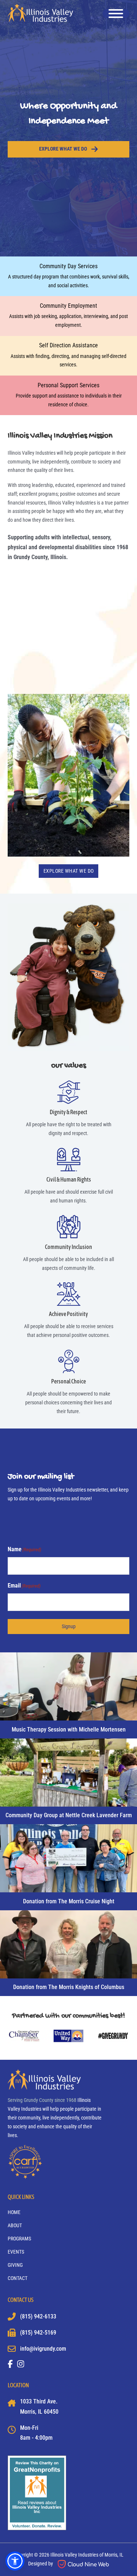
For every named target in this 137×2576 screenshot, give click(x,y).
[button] (15, 2561)
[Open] (116, 14)
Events (16, 2252)
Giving (15, 2265)
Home (14, 2212)
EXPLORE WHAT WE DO (69, 871)
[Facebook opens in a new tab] (10, 2364)
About (15, 2225)
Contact (18, 2278)
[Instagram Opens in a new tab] (21, 2364)
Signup (69, 1626)
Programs (19, 2239)
